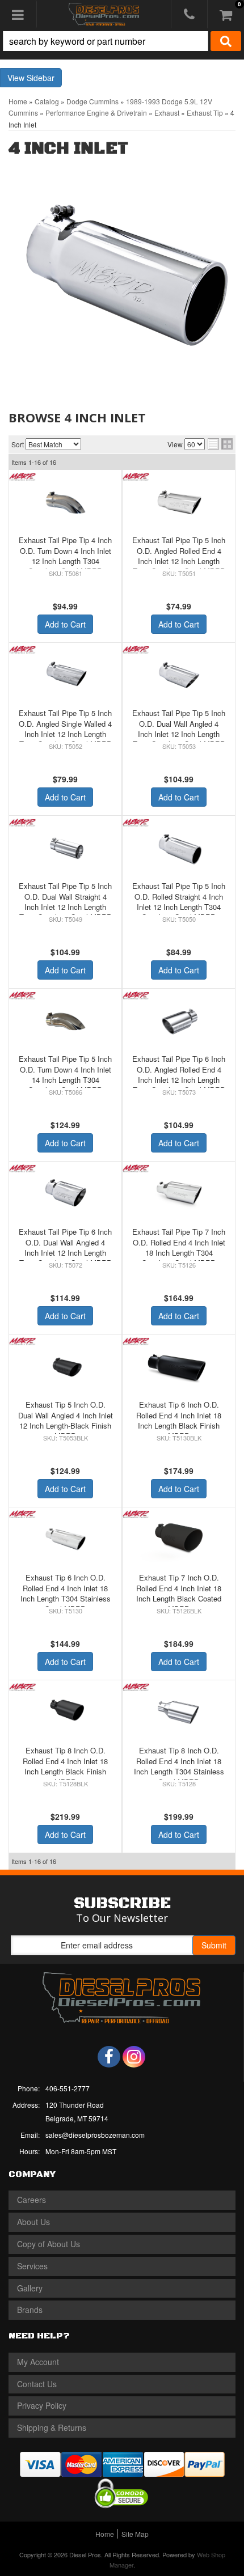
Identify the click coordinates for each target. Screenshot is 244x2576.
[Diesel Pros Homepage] (104, 14)
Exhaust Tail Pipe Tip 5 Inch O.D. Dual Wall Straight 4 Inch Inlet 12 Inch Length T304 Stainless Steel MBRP (65, 901)
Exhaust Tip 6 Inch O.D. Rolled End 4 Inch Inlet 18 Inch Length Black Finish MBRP (179, 1420)
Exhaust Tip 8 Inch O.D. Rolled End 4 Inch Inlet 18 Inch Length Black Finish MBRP (65, 1766)
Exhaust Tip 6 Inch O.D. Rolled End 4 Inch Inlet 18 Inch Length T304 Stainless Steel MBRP (66, 1593)
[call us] (189, 14)
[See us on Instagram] (134, 2057)
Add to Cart (65, 624)
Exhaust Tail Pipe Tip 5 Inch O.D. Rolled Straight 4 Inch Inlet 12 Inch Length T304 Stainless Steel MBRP (179, 901)
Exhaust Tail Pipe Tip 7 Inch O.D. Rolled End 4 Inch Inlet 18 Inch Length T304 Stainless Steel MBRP (179, 1247)
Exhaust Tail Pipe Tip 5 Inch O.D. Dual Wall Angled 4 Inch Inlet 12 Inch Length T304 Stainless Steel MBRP (179, 728)
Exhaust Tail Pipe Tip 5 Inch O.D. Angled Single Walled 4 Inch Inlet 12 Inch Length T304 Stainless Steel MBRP (65, 728)
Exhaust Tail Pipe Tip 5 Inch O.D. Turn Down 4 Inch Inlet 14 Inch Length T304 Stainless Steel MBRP (65, 1074)
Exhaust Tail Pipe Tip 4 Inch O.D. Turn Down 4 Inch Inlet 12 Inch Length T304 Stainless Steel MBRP (65, 556)
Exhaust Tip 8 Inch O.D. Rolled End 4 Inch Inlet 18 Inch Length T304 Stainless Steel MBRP (179, 1766)
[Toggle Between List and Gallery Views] (220, 444)
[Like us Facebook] (109, 2057)
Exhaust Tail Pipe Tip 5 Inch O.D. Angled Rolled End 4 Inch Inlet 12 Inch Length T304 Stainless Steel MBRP (179, 556)
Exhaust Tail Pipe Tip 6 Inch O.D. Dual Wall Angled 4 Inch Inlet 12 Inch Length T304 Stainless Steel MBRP (65, 1247)
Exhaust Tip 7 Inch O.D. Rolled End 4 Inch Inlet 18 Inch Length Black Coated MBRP (179, 1593)
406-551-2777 (68, 2088)
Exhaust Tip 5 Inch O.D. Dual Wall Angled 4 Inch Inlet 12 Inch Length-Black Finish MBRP (66, 1420)
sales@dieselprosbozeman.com (95, 2135)
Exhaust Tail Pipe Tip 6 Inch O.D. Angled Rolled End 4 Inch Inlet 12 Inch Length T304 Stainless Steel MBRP (179, 1074)
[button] (122, 41)
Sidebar (41, 78)
